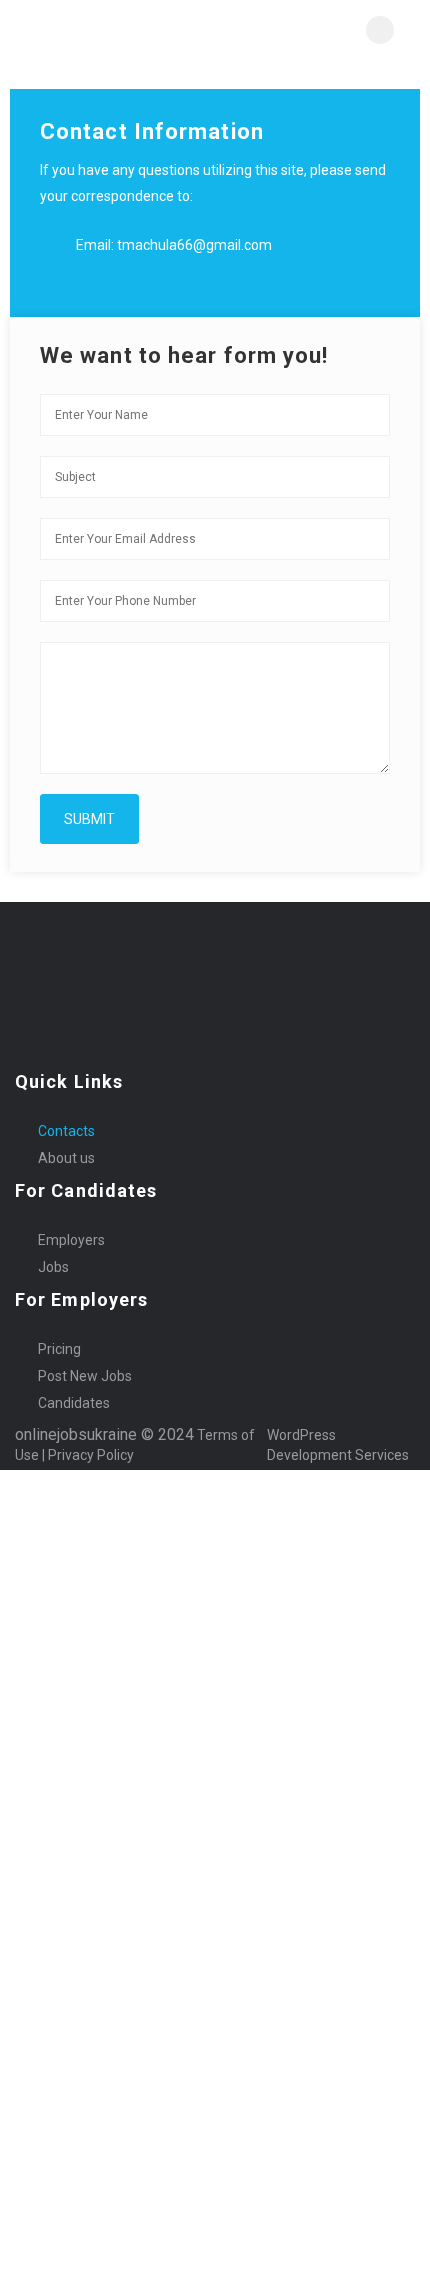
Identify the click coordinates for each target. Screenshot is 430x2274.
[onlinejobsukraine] (115, 29)
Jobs (53, 1267)
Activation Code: (55, 2200)
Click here (369, 2050)
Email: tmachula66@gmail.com (174, 245)
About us (66, 1158)
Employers (71, 1240)
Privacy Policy (92, 1455)
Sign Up (165, 1740)
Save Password (51, 1792)
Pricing (59, 1349)
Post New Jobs (85, 1376)
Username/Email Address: (87, 1596)
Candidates (74, 1403)
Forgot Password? (63, 1740)
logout (390, 1500)
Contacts (66, 1131)
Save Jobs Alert (50, 1934)
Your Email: (37, 2140)
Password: (36, 1656)
